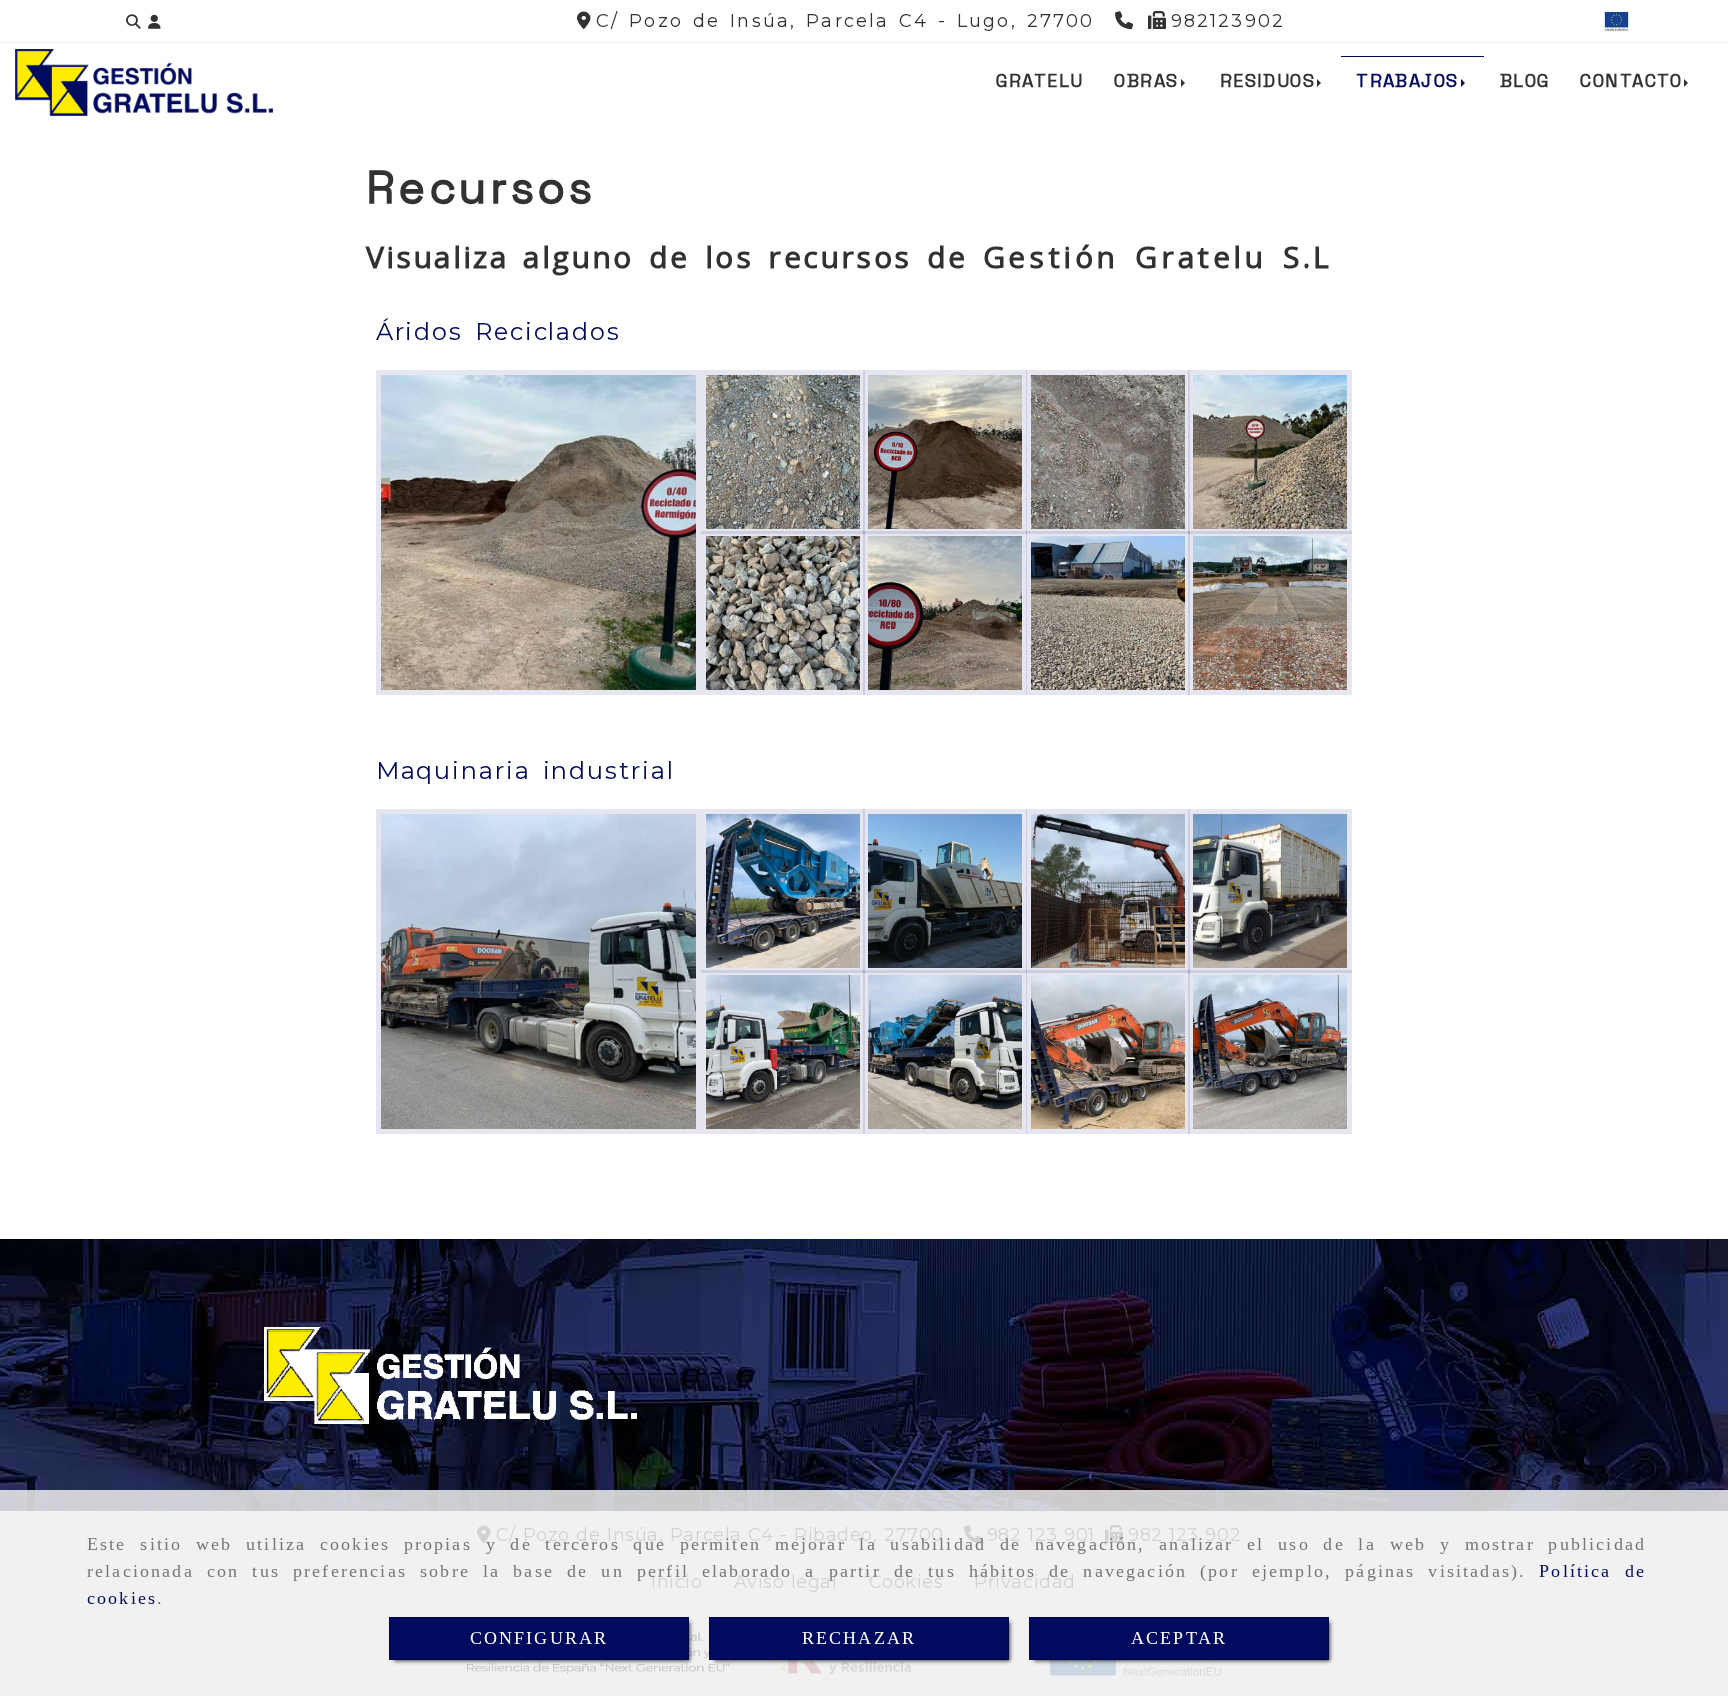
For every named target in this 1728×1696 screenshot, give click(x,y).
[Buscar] (133, 21)
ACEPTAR (1179, 1638)
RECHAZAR (859, 1638)
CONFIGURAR (539, 1638)
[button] (154, 21)
